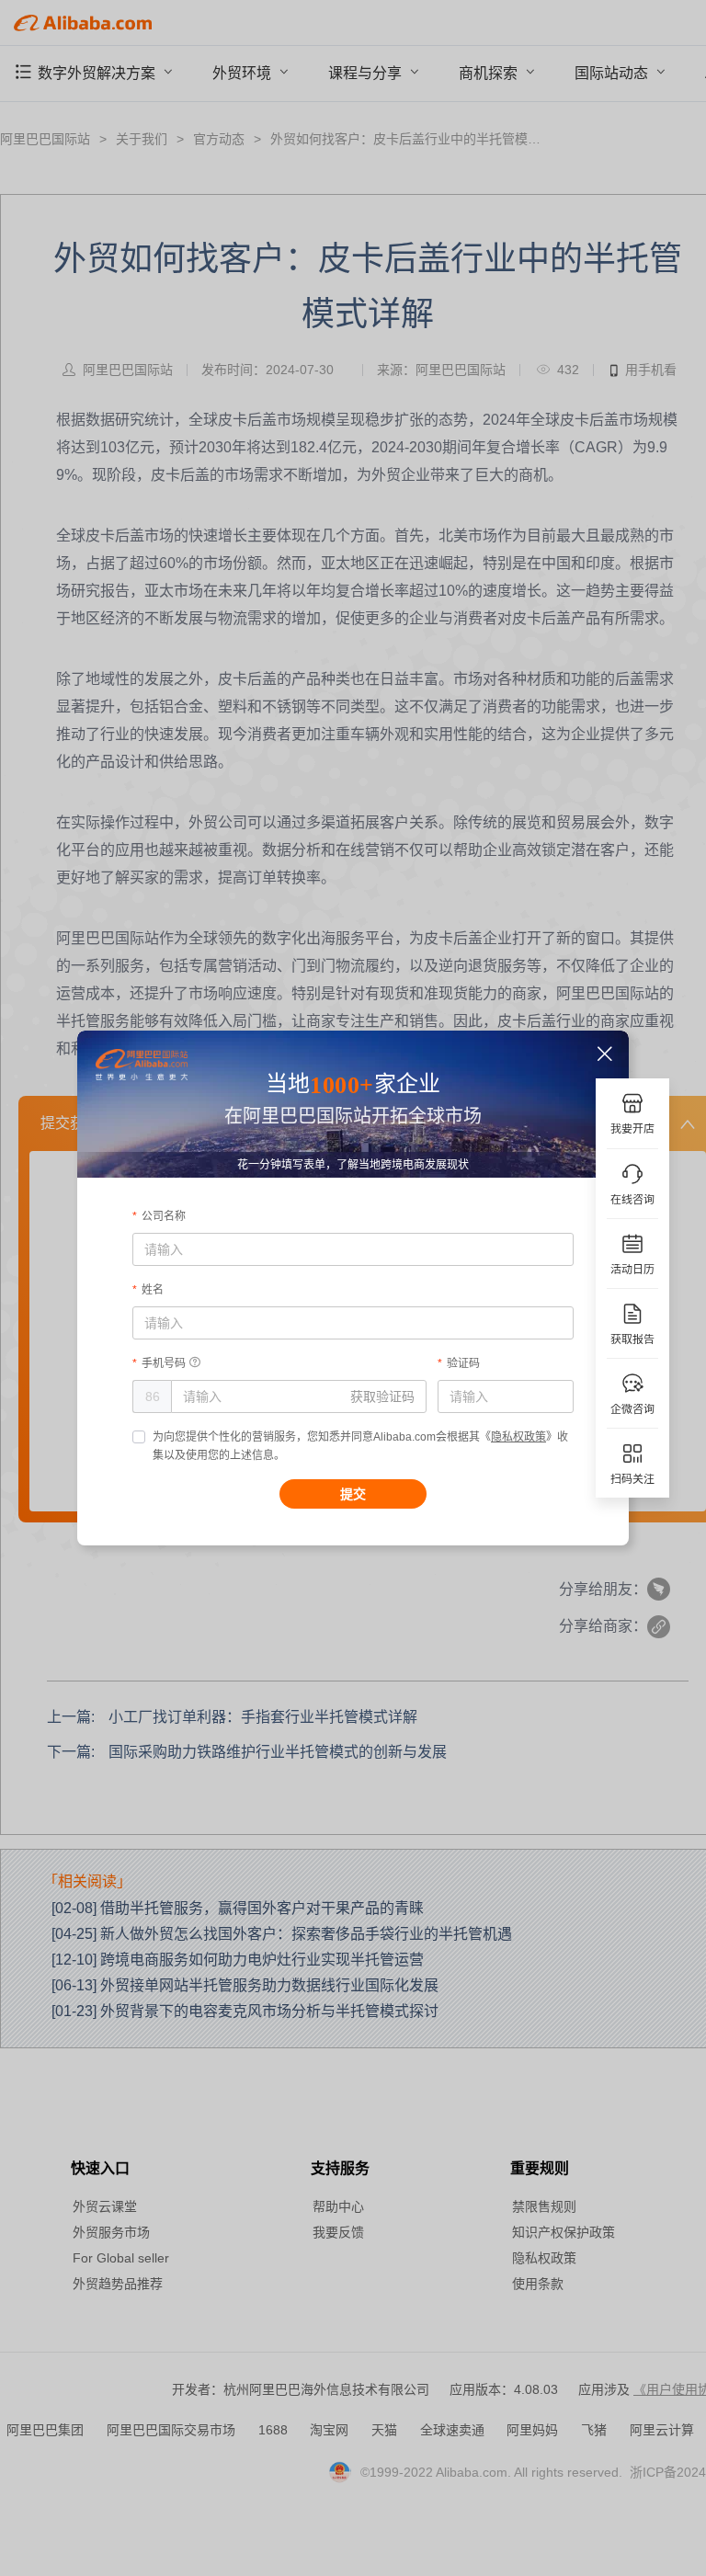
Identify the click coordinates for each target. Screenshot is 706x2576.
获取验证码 (382, 1396)
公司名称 (164, 1216)
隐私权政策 (518, 1437)
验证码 (463, 1363)
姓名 (153, 1290)
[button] (605, 1055)
